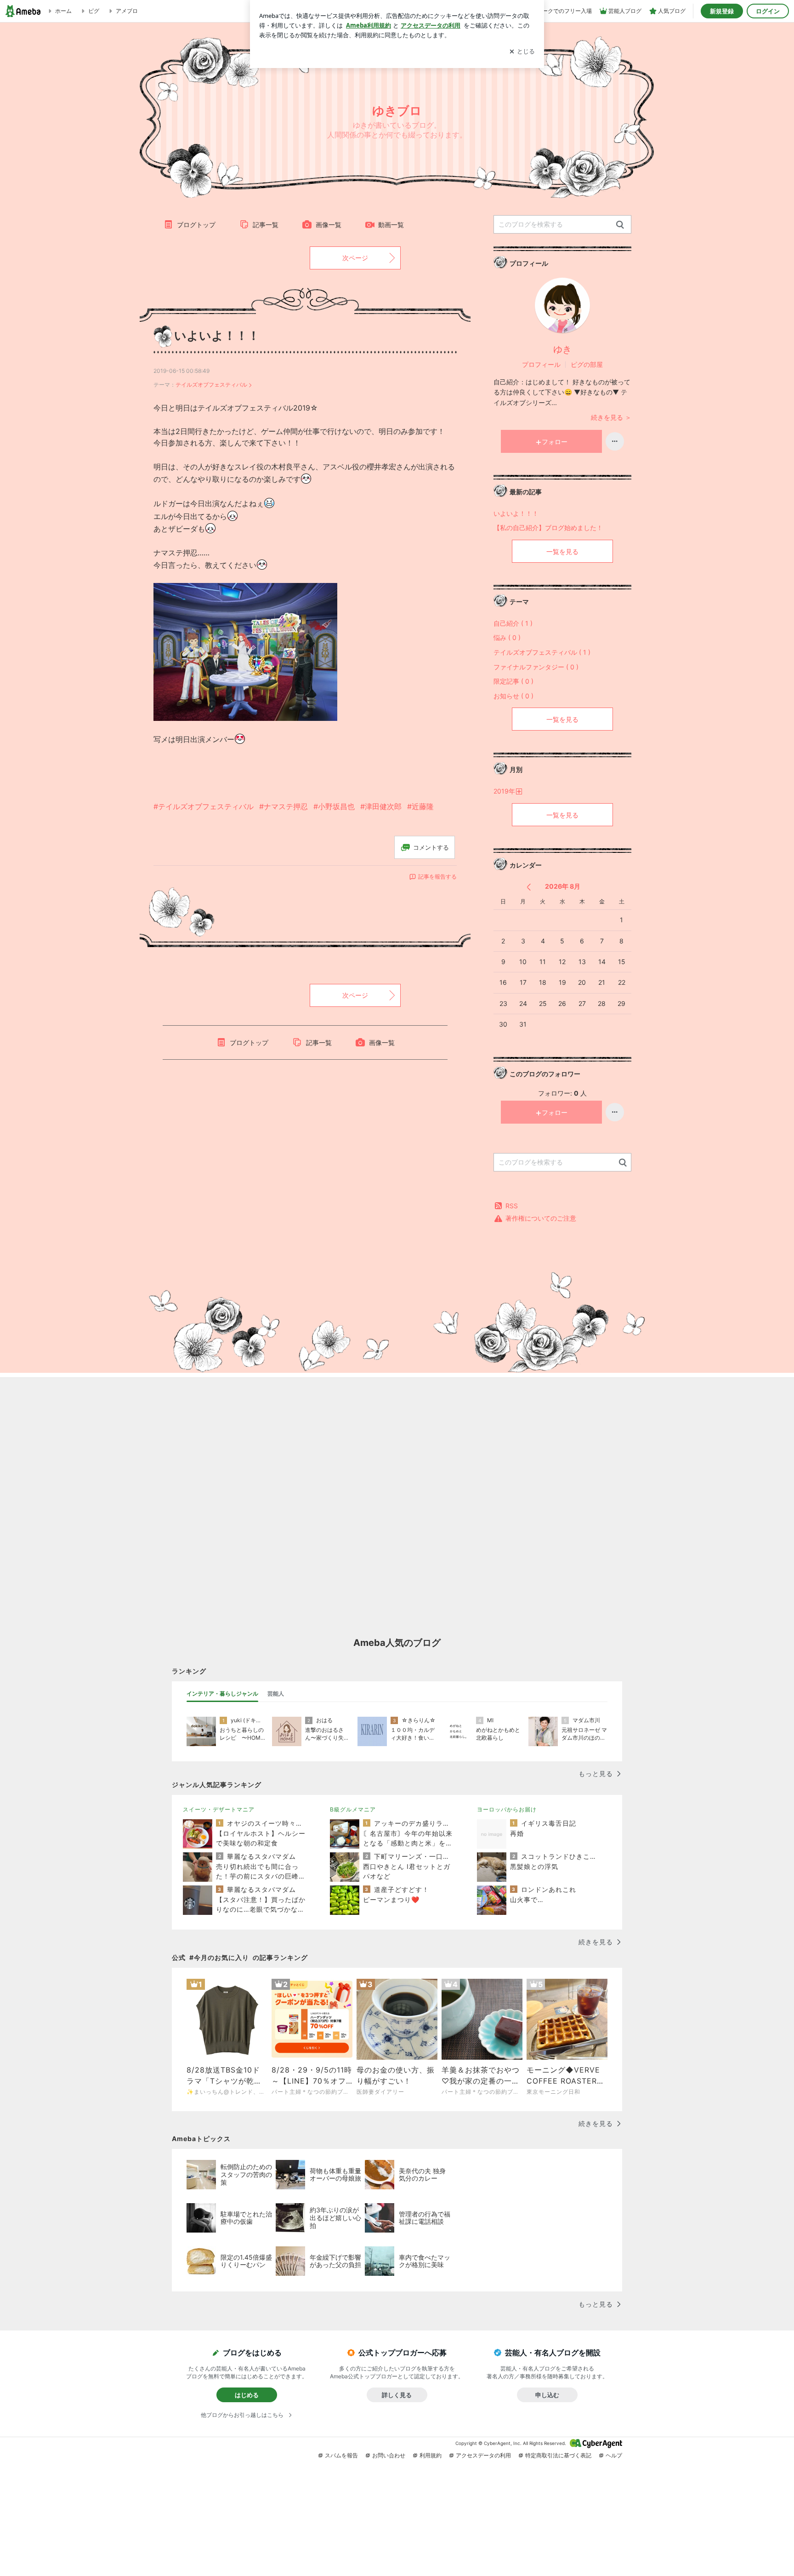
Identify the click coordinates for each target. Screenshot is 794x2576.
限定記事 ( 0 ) (513, 681)
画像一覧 (329, 225)
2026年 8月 (563, 886)
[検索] (620, 225)
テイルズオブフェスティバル (211, 385)
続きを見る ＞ (611, 417)
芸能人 (276, 1694)
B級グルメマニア (353, 1809)
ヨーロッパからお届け (507, 1809)
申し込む (547, 2395)
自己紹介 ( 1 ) (513, 623)
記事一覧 (266, 225)
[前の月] (529, 887)
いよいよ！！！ (217, 335)
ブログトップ (196, 225)
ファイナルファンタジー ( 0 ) (536, 667)
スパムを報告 (341, 2455)
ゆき (562, 349)
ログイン (768, 11)
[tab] (222, 1694)
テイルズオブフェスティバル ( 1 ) (542, 652)
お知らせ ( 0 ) (513, 696)
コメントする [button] (431, 847)
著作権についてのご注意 (541, 1218)
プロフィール (541, 364)
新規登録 (722, 11)
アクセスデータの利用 (483, 2455)
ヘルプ (614, 2455)
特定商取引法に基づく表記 (558, 2455)
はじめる (247, 2395)
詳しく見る (397, 2395)
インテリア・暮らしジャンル (222, 1694)
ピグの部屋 (587, 364)
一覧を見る (562, 551)
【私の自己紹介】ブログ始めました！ (548, 528)
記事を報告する (437, 877)
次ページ (355, 258)
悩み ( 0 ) (507, 637)
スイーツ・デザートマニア (219, 1809)
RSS (512, 1206)
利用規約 (431, 2455)
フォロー (555, 442)
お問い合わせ (389, 2455)
